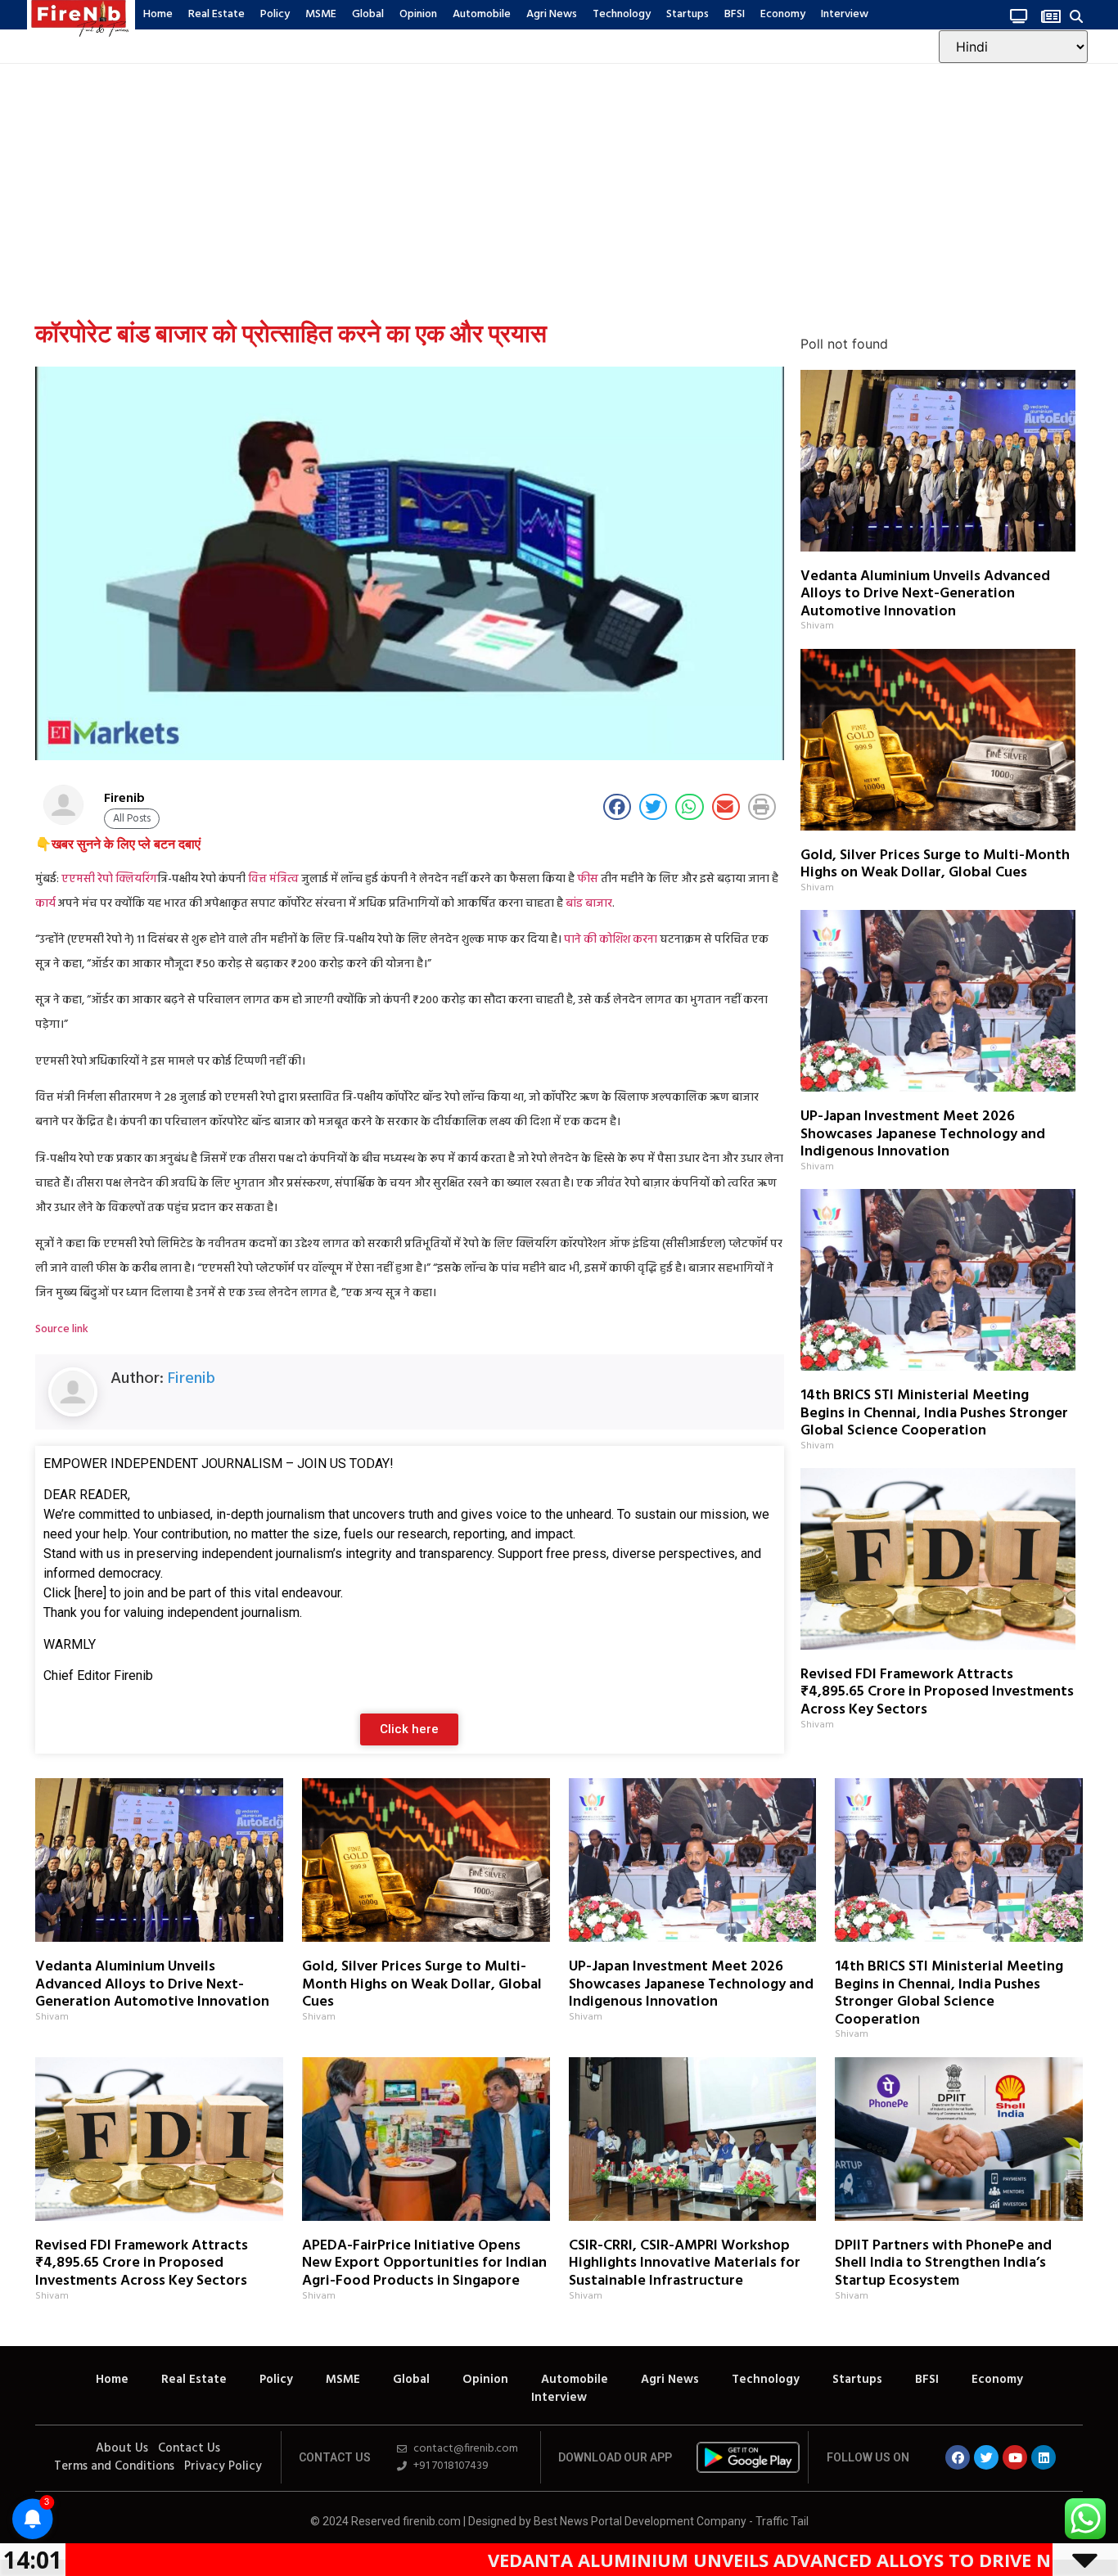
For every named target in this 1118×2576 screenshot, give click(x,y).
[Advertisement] (559, 187)
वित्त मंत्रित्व (273, 879)
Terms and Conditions (114, 2466)
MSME (321, 14)
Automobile (482, 14)
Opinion (418, 14)
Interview (845, 14)
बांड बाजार (589, 904)
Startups (687, 14)
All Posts (132, 819)
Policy (275, 14)
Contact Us (189, 2448)
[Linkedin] (1044, 2457)
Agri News (552, 14)
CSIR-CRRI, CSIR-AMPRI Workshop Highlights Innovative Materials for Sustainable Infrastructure (685, 2263)
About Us (122, 2448)
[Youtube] (1015, 2457)
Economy (783, 14)
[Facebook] (958, 2457)
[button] (1077, 16)
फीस (588, 879)
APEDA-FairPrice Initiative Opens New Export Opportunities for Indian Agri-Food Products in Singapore (424, 2263)
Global (368, 14)
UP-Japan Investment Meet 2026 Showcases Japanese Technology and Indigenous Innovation (923, 1134)
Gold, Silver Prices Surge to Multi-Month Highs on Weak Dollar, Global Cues (935, 865)
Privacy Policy (223, 2466)
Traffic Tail (782, 2521)
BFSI (735, 14)
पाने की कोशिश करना (611, 940)
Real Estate (216, 14)
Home (158, 14)
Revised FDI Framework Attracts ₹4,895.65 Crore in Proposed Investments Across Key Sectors (937, 1692)
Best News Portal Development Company (640, 2521)
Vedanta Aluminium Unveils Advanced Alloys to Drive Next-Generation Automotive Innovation (925, 594)
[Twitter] (986, 2457)
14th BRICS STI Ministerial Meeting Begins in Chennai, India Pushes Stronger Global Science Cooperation (934, 1413)
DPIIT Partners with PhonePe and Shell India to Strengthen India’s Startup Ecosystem (943, 2263)
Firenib (192, 1379)
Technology (622, 14)
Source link (62, 1329)
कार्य (45, 904)
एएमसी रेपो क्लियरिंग (109, 879)
